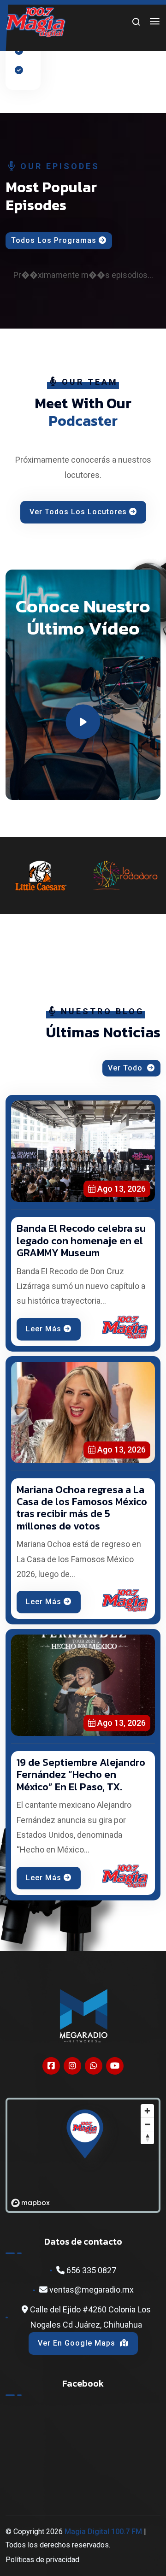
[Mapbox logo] (30, 2203)
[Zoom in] (147, 2111)
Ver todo (126, 1068)
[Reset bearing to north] (147, 2138)
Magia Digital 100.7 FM (103, 2532)
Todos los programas (54, 240)
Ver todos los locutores (78, 512)
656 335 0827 (90, 2270)
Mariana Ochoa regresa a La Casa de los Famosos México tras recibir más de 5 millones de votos (82, 1508)
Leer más (44, 1329)
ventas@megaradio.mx (91, 2290)
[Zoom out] (147, 2124)
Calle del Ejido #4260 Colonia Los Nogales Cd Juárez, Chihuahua (89, 2317)
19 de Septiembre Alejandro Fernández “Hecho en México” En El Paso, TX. (81, 1775)
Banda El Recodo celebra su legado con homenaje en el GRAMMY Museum (81, 1241)
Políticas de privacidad (42, 2560)
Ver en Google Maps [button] (78, 2343)
